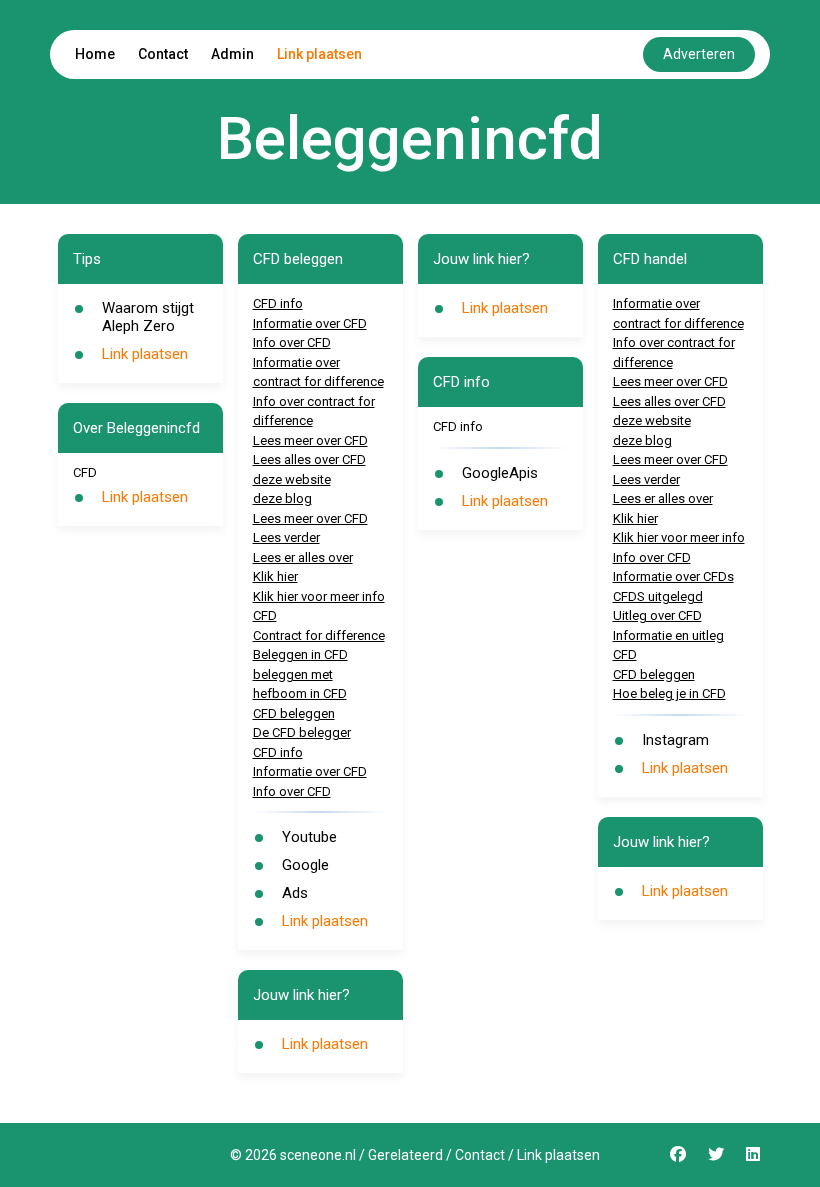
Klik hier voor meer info (319, 596)
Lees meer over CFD (310, 440)
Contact (163, 54)
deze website (292, 479)
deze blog (282, 498)
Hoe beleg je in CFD (669, 693)
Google (305, 865)
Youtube (309, 837)
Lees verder (286, 537)
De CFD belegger (302, 732)
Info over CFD (292, 342)
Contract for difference (319, 635)
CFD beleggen (294, 713)
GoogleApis (500, 473)
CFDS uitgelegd (658, 596)
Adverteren (699, 54)
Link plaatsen (319, 54)
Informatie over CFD (310, 323)
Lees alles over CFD (309, 459)
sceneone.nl (318, 1155)
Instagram (675, 740)
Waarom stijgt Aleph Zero (148, 317)
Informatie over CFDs (673, 576)
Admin (232, 54)
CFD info (278, 303)
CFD (265, 615)
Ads (295, 893)
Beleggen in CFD (300, 654)
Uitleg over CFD (657, 615)
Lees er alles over (303, 557)
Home (95, 54)
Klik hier (275, 576)
